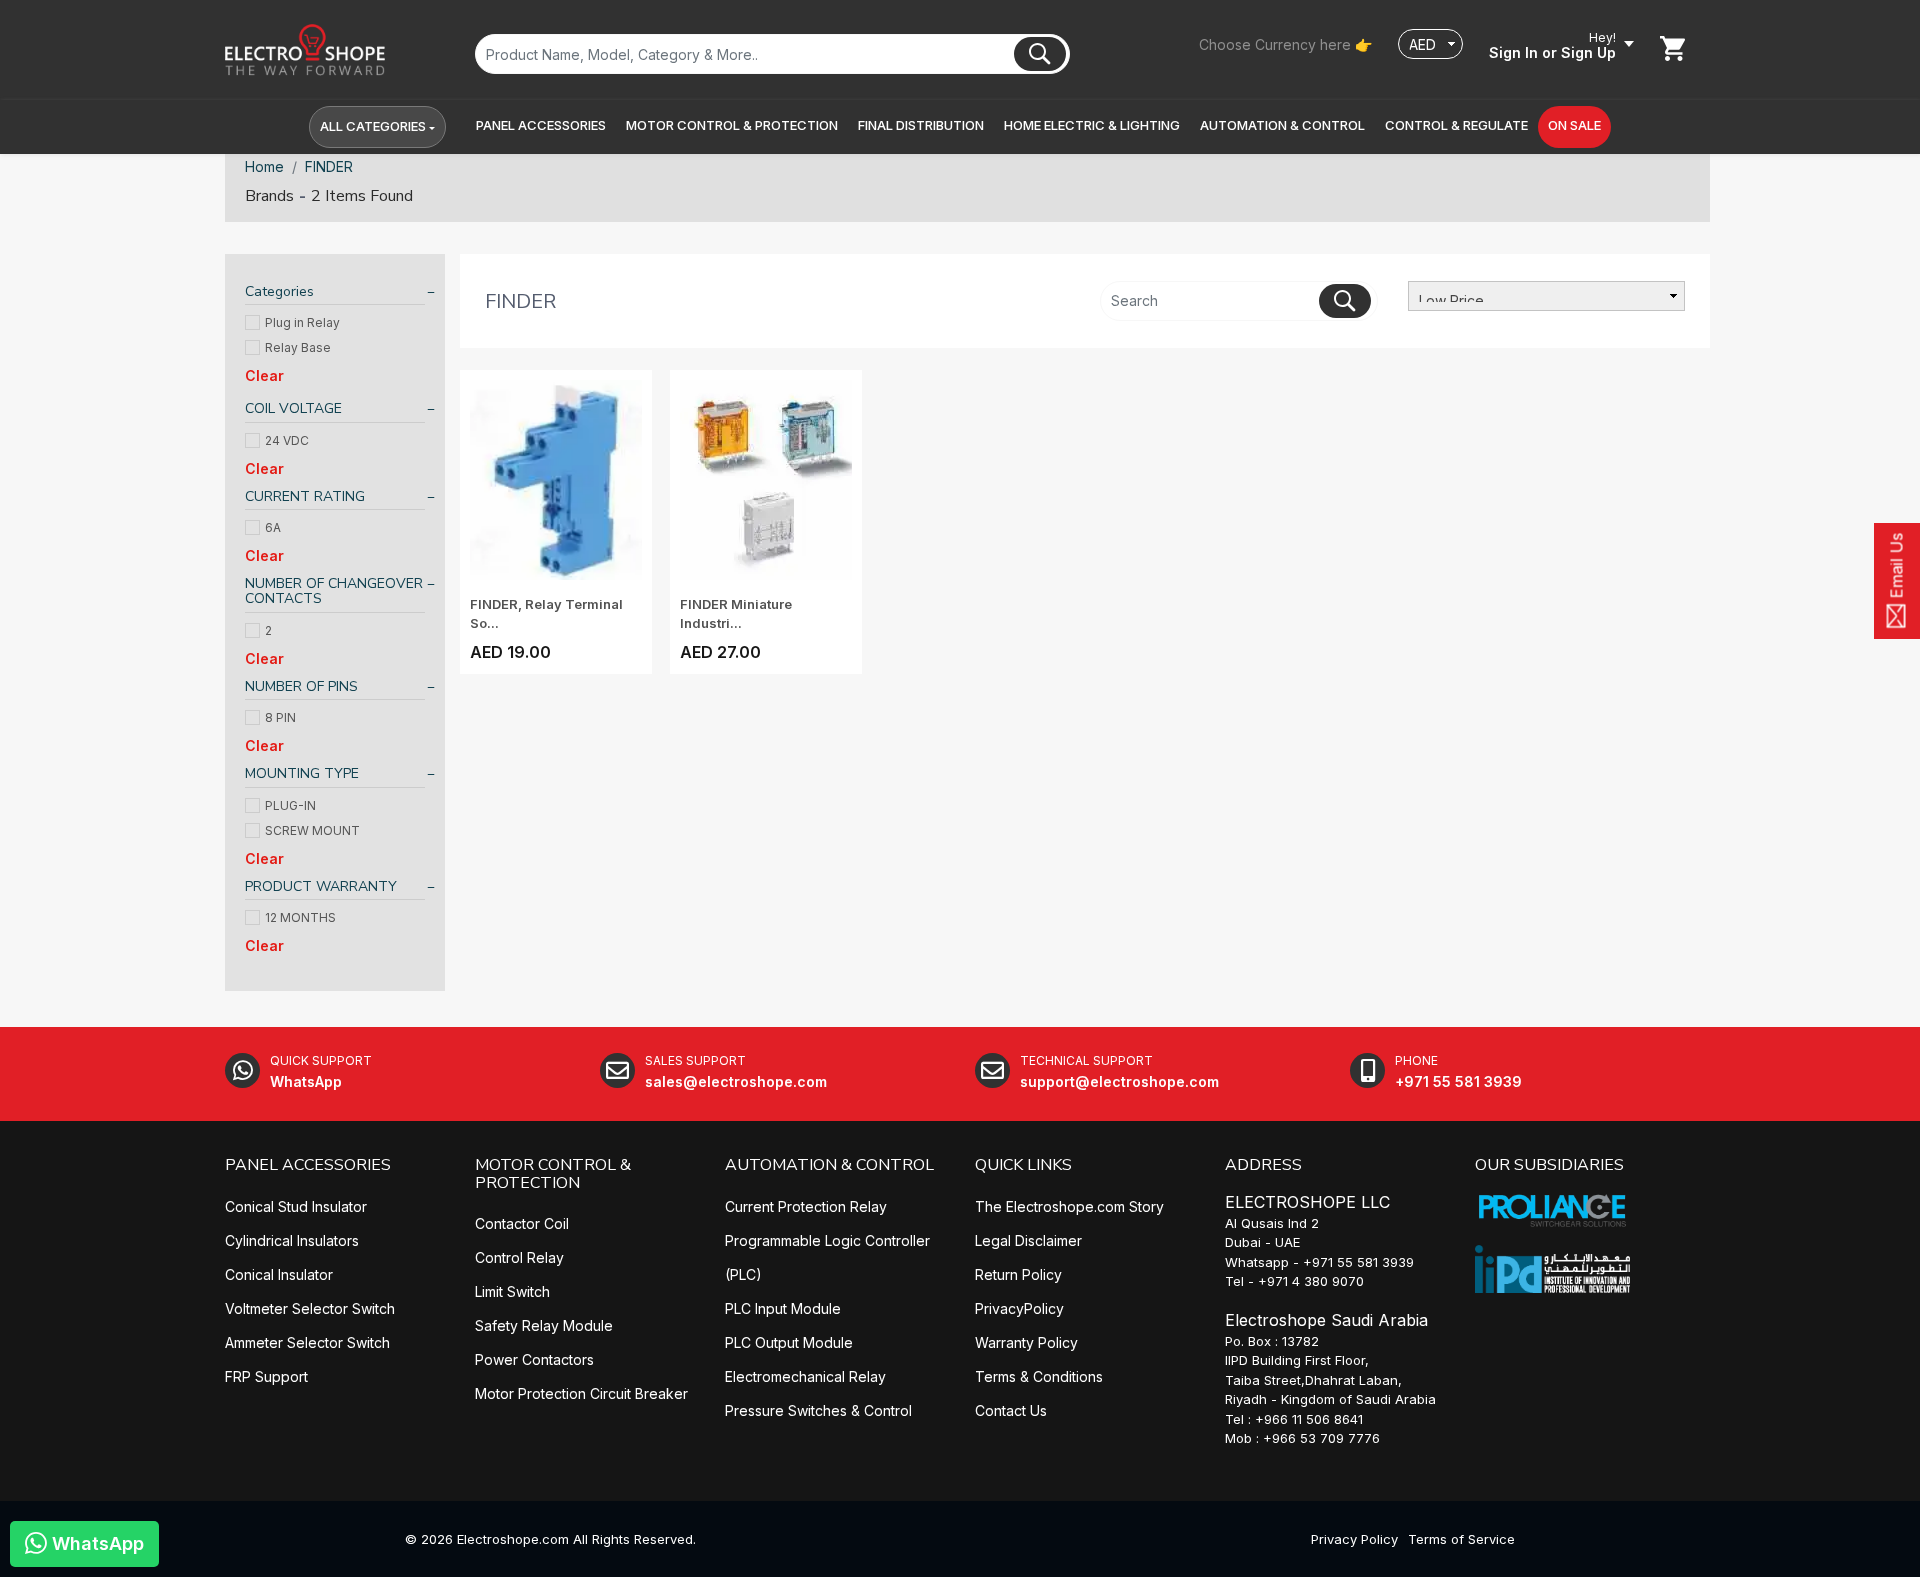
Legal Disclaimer (1028, 1240)
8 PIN (280, 717)
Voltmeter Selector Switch (310, 1308)
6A (273, 527)
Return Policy (1018, 1274)
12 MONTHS (300, 917)
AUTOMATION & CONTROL (829, 1165)
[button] (541, 126)
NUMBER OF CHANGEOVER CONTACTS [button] (334, 591)
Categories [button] (279, 291)
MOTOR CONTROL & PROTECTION (553, 1174)
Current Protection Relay (806, 1206)
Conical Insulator (279, 1274)
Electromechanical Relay (805, 1376)
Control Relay (519, 1257)
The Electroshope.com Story (1069, 1206)
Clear (264, 375)
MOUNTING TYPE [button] (302, 773)
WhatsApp (95, 1543)
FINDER (329, 166)
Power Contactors (534, 1359)
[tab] (335, 294)
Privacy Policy (1354, 1539)
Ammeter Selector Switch (307, 1342)
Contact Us (1011, 1410)
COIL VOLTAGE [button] (293, 408)
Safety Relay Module (544, 1325)
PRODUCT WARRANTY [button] (321, 886)
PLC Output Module (789, 1342)
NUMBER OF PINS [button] (301, 686)
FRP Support (266, 1376)
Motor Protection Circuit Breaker (581, 1393)
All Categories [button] (373, 126)
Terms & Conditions (1039, 1376)
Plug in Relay (302, 322)
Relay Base (298, 347)
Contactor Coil (522, 1223)
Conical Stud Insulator (296, 1206)
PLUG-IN (290, 805)
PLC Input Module (783, 1308)
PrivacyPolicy (1019, 1308)
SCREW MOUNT (312, 830)
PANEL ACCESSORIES (308, 1165)
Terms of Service (1461, 1539)
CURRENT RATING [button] (305, 496)
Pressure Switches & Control (818, 1410)
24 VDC (287, 440)
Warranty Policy (1026, 1342)
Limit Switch (512, 1291)
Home (264, 166)
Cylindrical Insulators (292, 1240)
